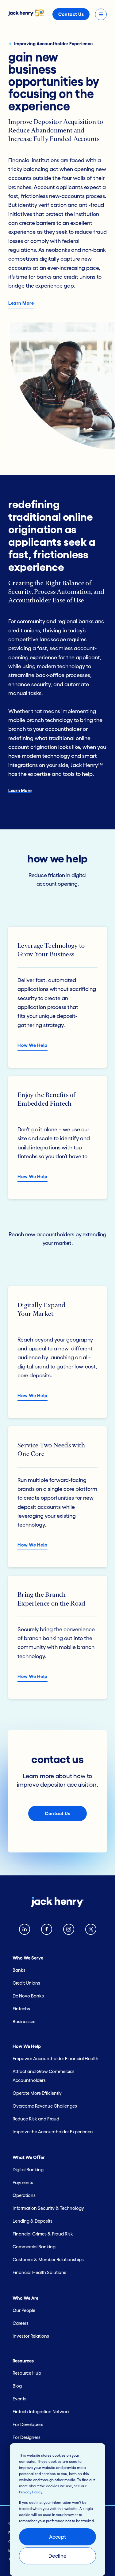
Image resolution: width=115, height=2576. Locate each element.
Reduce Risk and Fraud (36, 2119)
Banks (19, 1970)
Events (19, 2399)
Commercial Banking (34, 2247)
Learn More (21, 303)
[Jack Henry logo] (26, 15)
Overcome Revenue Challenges (45, 2106)
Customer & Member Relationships (48, 2260)
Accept (57, 2537)
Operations (24, 2195)
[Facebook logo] (47, 1931)
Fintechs (21, 2009)
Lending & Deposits (33, 2221)
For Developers (28, 2424)
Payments (23, 2182)
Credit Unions (26, 1983)
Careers (21, 2323)
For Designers (27, 2437)
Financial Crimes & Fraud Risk (43, 2234)
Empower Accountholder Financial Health (56, 2059)
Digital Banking (28, 2170)
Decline (57, 2556)
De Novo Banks (28, 1996)
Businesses (24, 2021)
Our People (24, 2310)
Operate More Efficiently (37, 2093)
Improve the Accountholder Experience (53, 2132)
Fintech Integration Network (41, 2412)
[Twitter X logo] (91, 1931)
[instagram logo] (69, 1931)
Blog (17, 2386)
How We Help (33, 1045)
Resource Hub (27, 2373)
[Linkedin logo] (25, 1931)
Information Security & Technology (48, 2208)
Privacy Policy (31, 2492)
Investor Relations (31, 2336)
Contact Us (71, 14)
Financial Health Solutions (39, 2272)
